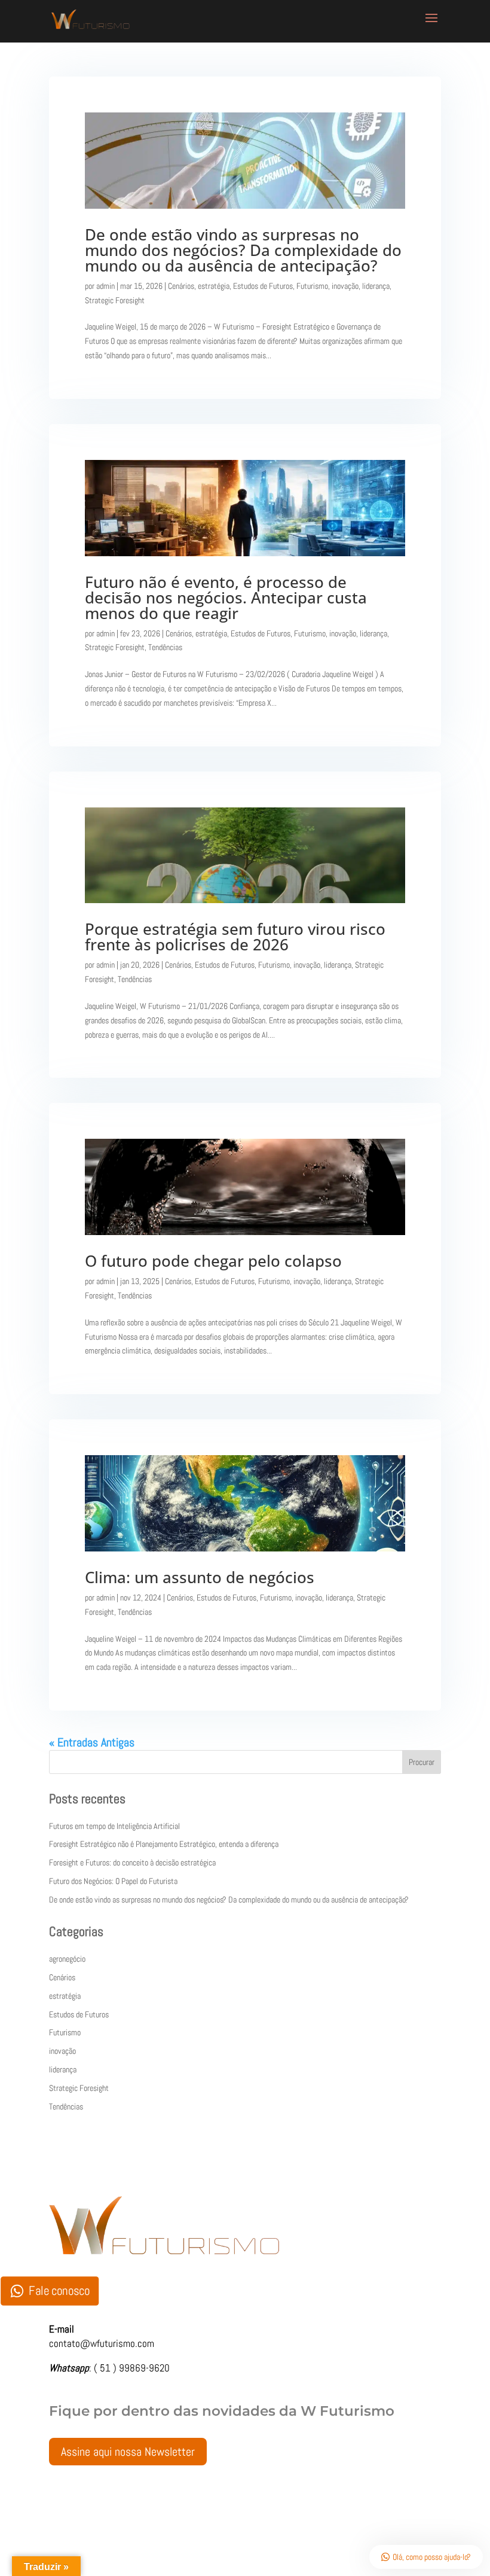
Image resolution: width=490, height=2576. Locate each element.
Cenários (181, 286)
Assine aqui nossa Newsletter (128, 2452)
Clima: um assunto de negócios (200, 1577)
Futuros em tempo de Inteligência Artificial (114, 1826)
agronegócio (67, 1959)
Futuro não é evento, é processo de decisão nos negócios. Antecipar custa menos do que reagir (226, 597)
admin (105, 286)
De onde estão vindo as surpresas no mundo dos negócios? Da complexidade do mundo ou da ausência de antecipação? (243, 250)
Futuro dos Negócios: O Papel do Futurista (113, 1881)
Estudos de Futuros (263, 286)
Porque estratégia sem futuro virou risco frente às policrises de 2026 (235, 937)
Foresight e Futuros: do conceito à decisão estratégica (132, 1862)
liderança (376, 286)
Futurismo (312, 286)
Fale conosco (59, 2290)
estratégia (214, 286)
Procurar (422, 1762)
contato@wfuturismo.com (102, 2343)
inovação (345, 286)
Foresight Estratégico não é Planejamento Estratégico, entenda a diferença (164, 1844)
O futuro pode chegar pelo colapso (213, 1261)
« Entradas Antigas (92, 1742)
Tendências (165, 647)
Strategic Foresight (115, 300)
